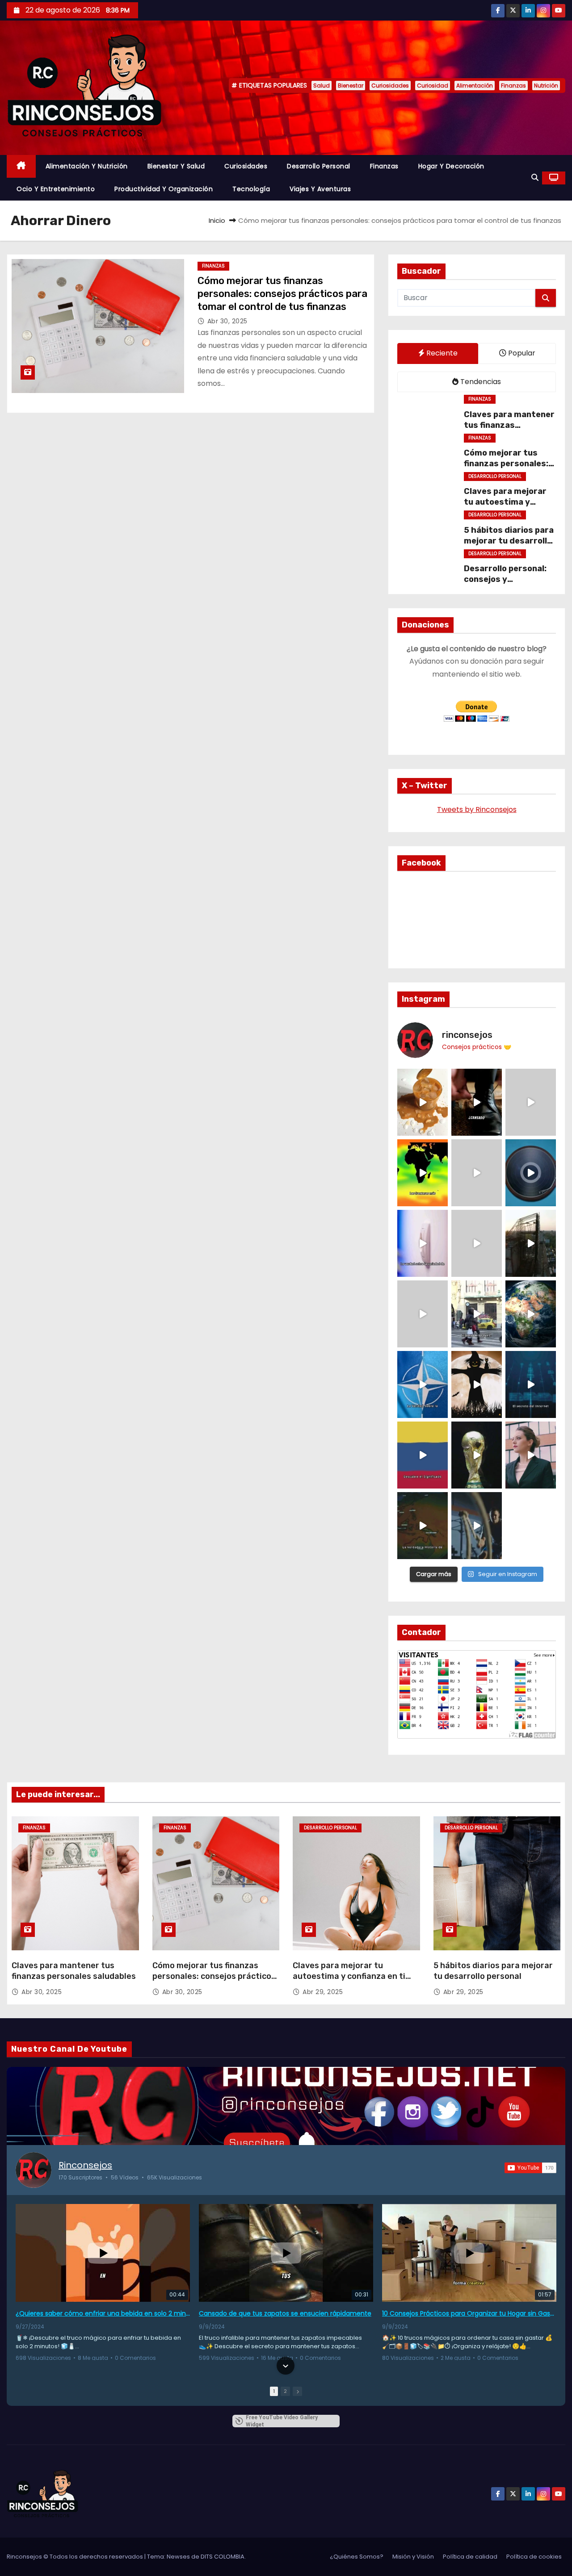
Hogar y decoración (451, 166)
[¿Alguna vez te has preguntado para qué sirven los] (477, 1384)
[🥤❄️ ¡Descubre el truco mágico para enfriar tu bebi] (423, 1102)
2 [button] (285, 2391)
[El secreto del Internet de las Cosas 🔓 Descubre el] (531, 1384)
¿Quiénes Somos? (357, 2557)
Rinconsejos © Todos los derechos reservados (76, 2557)
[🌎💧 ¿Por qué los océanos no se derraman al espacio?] (531, 1314)
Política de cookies (534, 2557)
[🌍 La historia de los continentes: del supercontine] (423, 1526)
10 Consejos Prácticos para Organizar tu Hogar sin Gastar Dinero (469, 2313)
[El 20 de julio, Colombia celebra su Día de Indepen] (423, 1455)
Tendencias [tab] (480, 382)
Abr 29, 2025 (323, 1992)
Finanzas (513, 86)
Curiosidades (390, 86)
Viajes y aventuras (320, 189)
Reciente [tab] (441, 353)
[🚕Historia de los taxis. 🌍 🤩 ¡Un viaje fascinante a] (477, 1314)
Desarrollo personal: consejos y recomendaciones (505, 579)
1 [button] (274, 2391)
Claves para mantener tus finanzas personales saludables (510, 425)
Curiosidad (433, 86)
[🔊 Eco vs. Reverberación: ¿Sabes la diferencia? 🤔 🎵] (531, 1173)
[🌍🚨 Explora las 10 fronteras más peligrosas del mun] (423, 1173)
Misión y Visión (413, 2557)
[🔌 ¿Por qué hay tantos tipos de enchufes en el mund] (423, 1243)
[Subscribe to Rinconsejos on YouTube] (530, 2168)
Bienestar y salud (176, 166)
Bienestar (351, 86)
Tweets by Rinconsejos (477, 809)
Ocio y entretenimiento (56, 189)
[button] (535, 178)
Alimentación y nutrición (87, 166)
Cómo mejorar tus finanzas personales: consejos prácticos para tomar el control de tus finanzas (282, 294)
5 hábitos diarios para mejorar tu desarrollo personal (509, 541)
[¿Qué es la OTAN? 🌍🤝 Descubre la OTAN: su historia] (423, 1384)
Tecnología (251, 189)
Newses (178, 2557)
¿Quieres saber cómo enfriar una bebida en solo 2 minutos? (103, 2313)
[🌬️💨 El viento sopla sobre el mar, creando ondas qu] (477, 1173)
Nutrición (546, 86)
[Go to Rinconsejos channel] (34, 2170)
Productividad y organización (164, 189)
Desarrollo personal (319, 166)
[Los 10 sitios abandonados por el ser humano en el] (531, 1243)
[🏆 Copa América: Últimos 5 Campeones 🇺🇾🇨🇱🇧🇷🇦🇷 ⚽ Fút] (477, 1455)
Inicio (217, 220)
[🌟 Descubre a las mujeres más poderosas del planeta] (531, 1455)
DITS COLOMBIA (223, 2557)
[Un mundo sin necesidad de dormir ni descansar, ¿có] (423, 1314)
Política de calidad (470, 2557)
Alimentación (475, 86)
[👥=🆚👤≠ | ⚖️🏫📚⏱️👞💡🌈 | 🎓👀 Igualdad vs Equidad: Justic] (477, 1243)
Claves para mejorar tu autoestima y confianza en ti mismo (508, 502)
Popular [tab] (521, 353)
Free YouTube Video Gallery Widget (282, 2421)
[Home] (21, 166)
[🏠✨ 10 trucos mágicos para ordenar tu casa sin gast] (477, 1102)
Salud (322, 86)
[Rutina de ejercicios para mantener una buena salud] (477, 1526)
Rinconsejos (85, 2165)
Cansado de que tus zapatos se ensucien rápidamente (285, 2313)
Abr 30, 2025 (227, 321)
